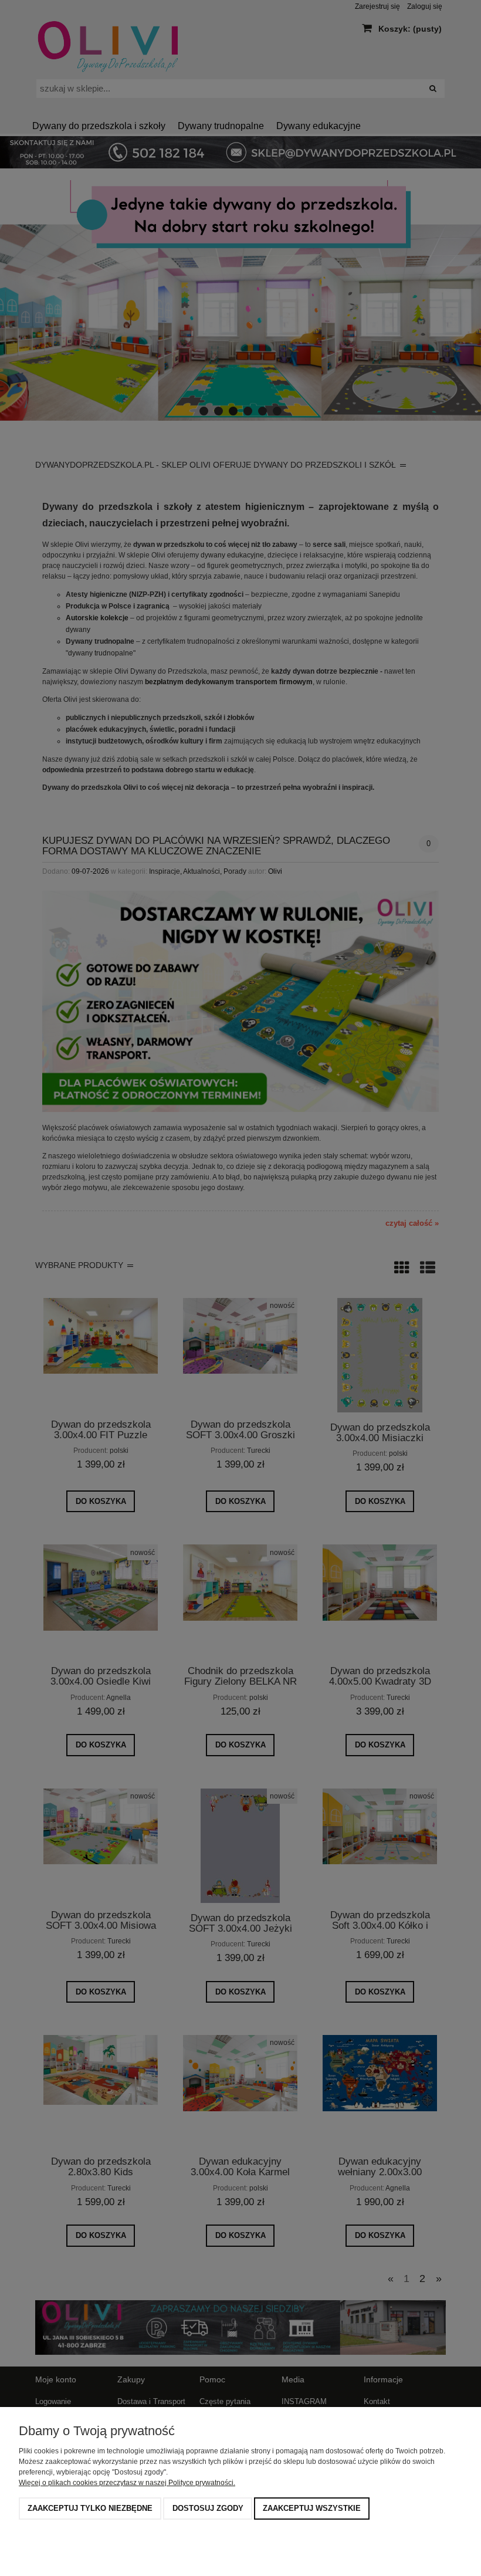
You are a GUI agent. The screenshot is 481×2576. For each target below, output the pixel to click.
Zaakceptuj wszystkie (312, 2508)
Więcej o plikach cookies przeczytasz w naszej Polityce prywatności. (127, 2483)
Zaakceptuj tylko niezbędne (90, 2508)
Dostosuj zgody (208, 2508)
